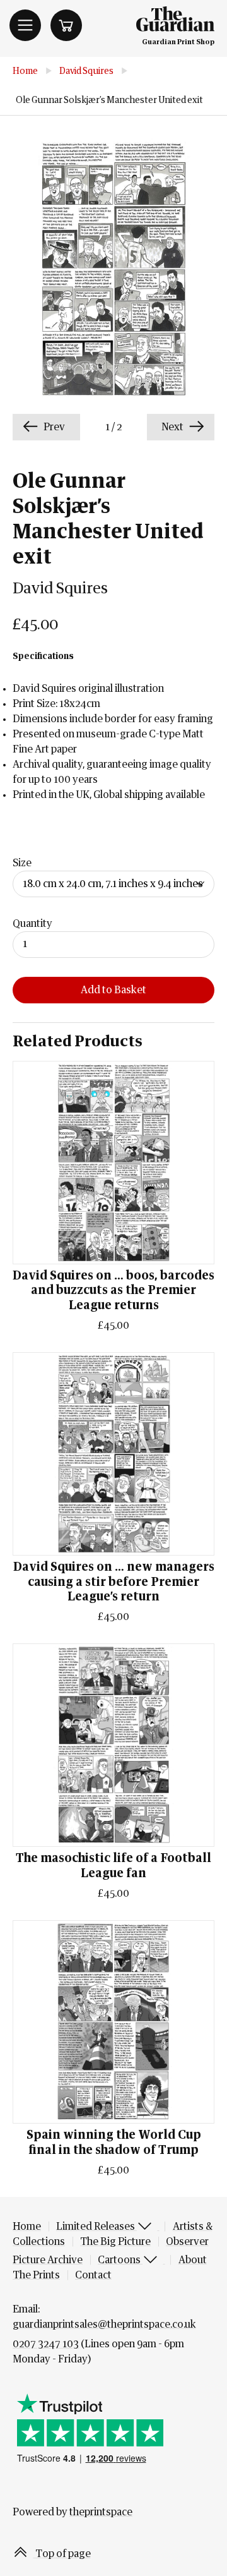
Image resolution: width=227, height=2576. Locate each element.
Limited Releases (96, 2227)
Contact (93, 2275)
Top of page (62, 2554)
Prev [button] (53, 427)
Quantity (32, 924)
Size (22, 863)
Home (25, 71)
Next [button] (173, 427)
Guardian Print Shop (178, 42)
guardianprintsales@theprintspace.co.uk (104, 2325)
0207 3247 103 (46, 2344)
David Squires (86, 71)
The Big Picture (115, 2242)
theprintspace (101, 2512)
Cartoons (120, 2260)
